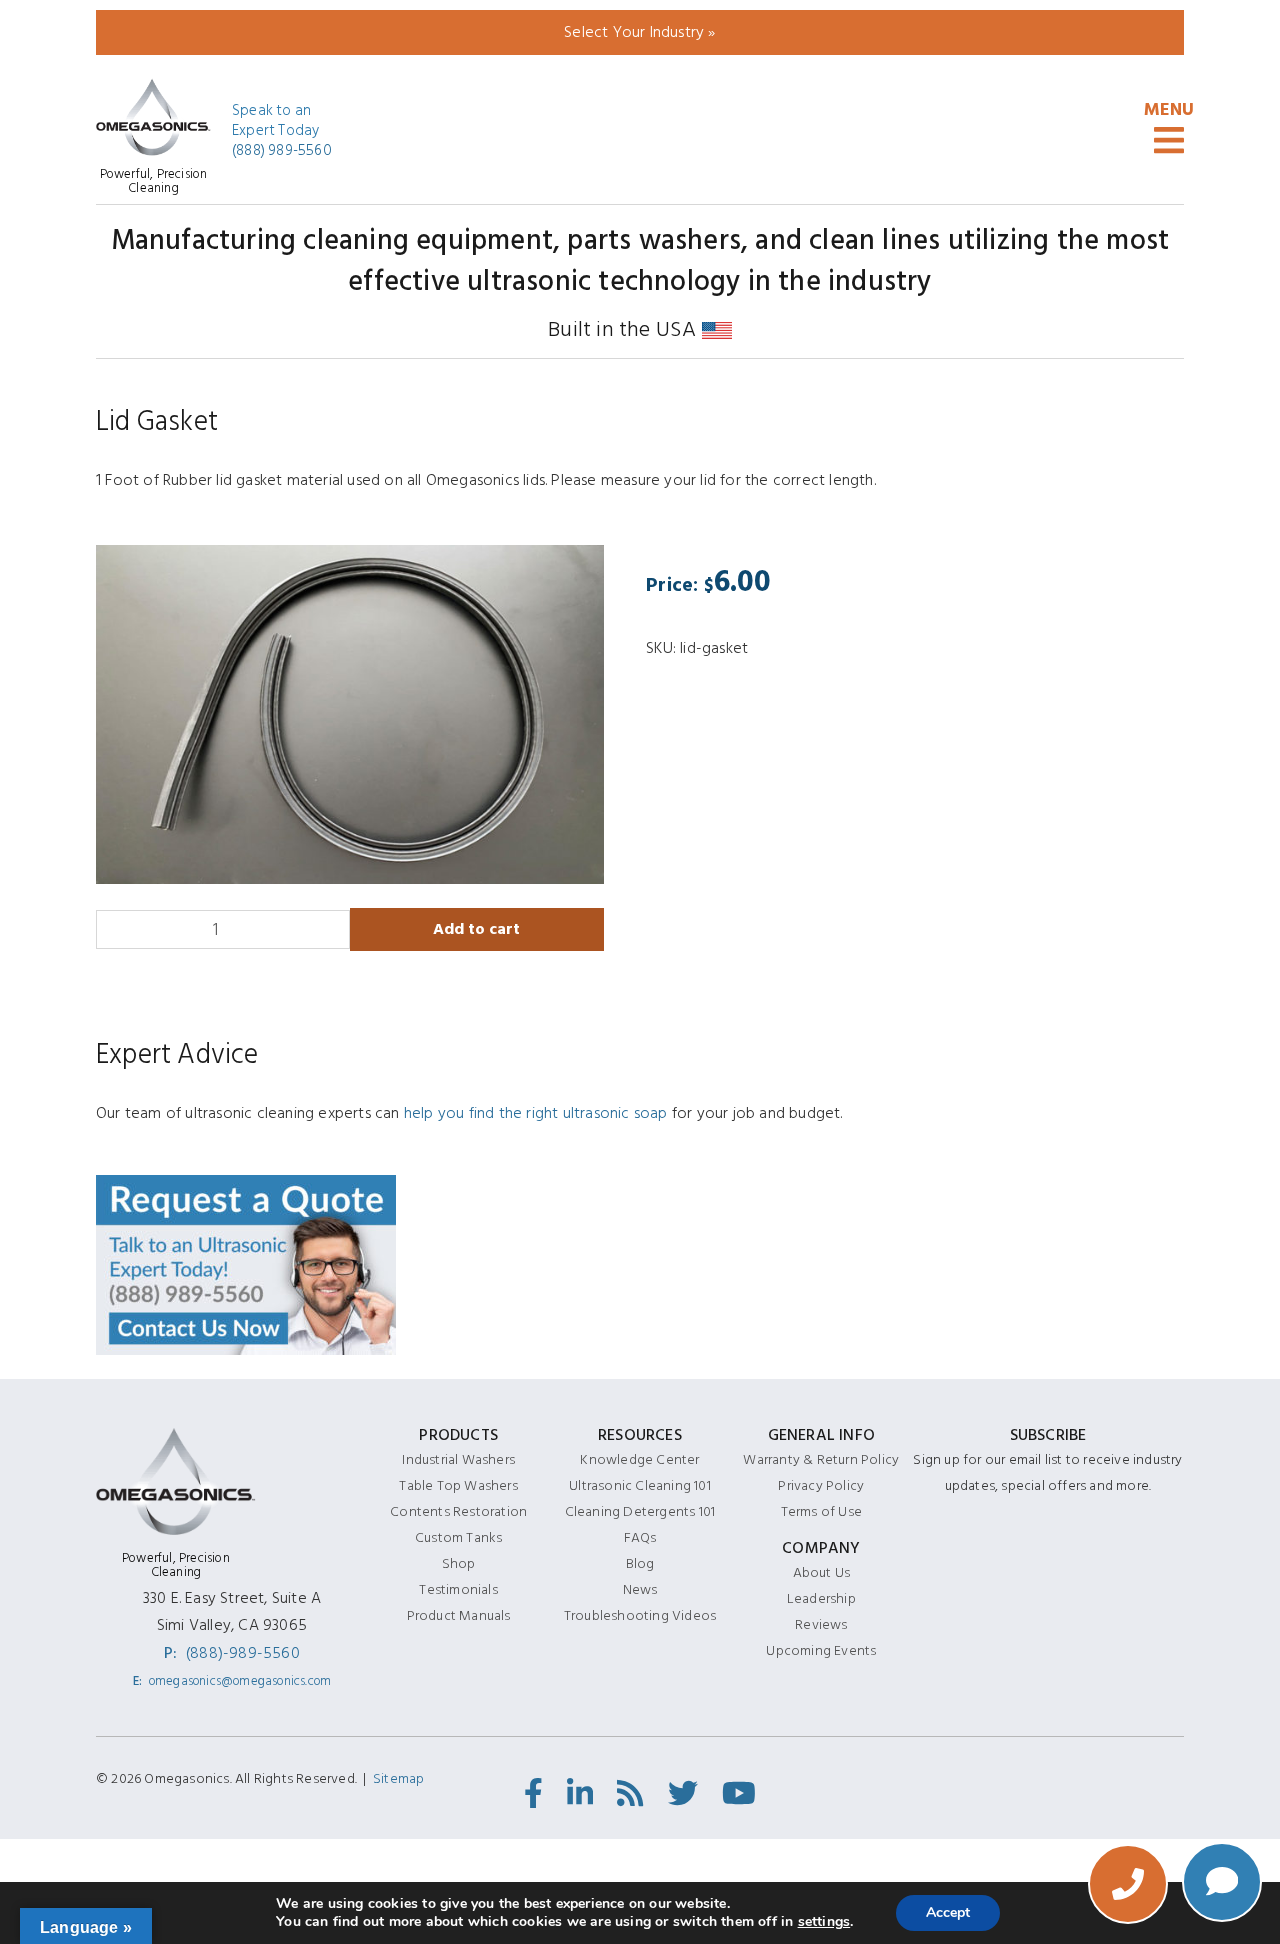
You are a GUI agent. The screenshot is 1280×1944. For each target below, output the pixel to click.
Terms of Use (821, 1511)
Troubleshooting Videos (640, 1615)
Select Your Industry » (639, 32)
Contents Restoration (458, 1511)
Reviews (821, 1624)
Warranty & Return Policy (821, 1459)
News (640, 1589)
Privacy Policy (821, 1485)
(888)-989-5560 (243, 1653)
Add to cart (476, 929)
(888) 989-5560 (282, 151)
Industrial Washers (458, 1459)
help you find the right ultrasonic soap (536, 1113)
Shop (459, 1563)
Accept (948, 1912)
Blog (640, 1563)
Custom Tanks (458, 1537)
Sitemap (398, 1778)
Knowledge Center (639, 1459)
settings (824, 1922)
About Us (822, 1572)
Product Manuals (459, 1615)
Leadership (821, 1598)
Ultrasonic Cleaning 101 (640, 1485)
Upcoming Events (821, 1650)
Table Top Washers (458, 1485)
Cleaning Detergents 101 (640, 1511)
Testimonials (458, 1589)
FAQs (640, 1537)
